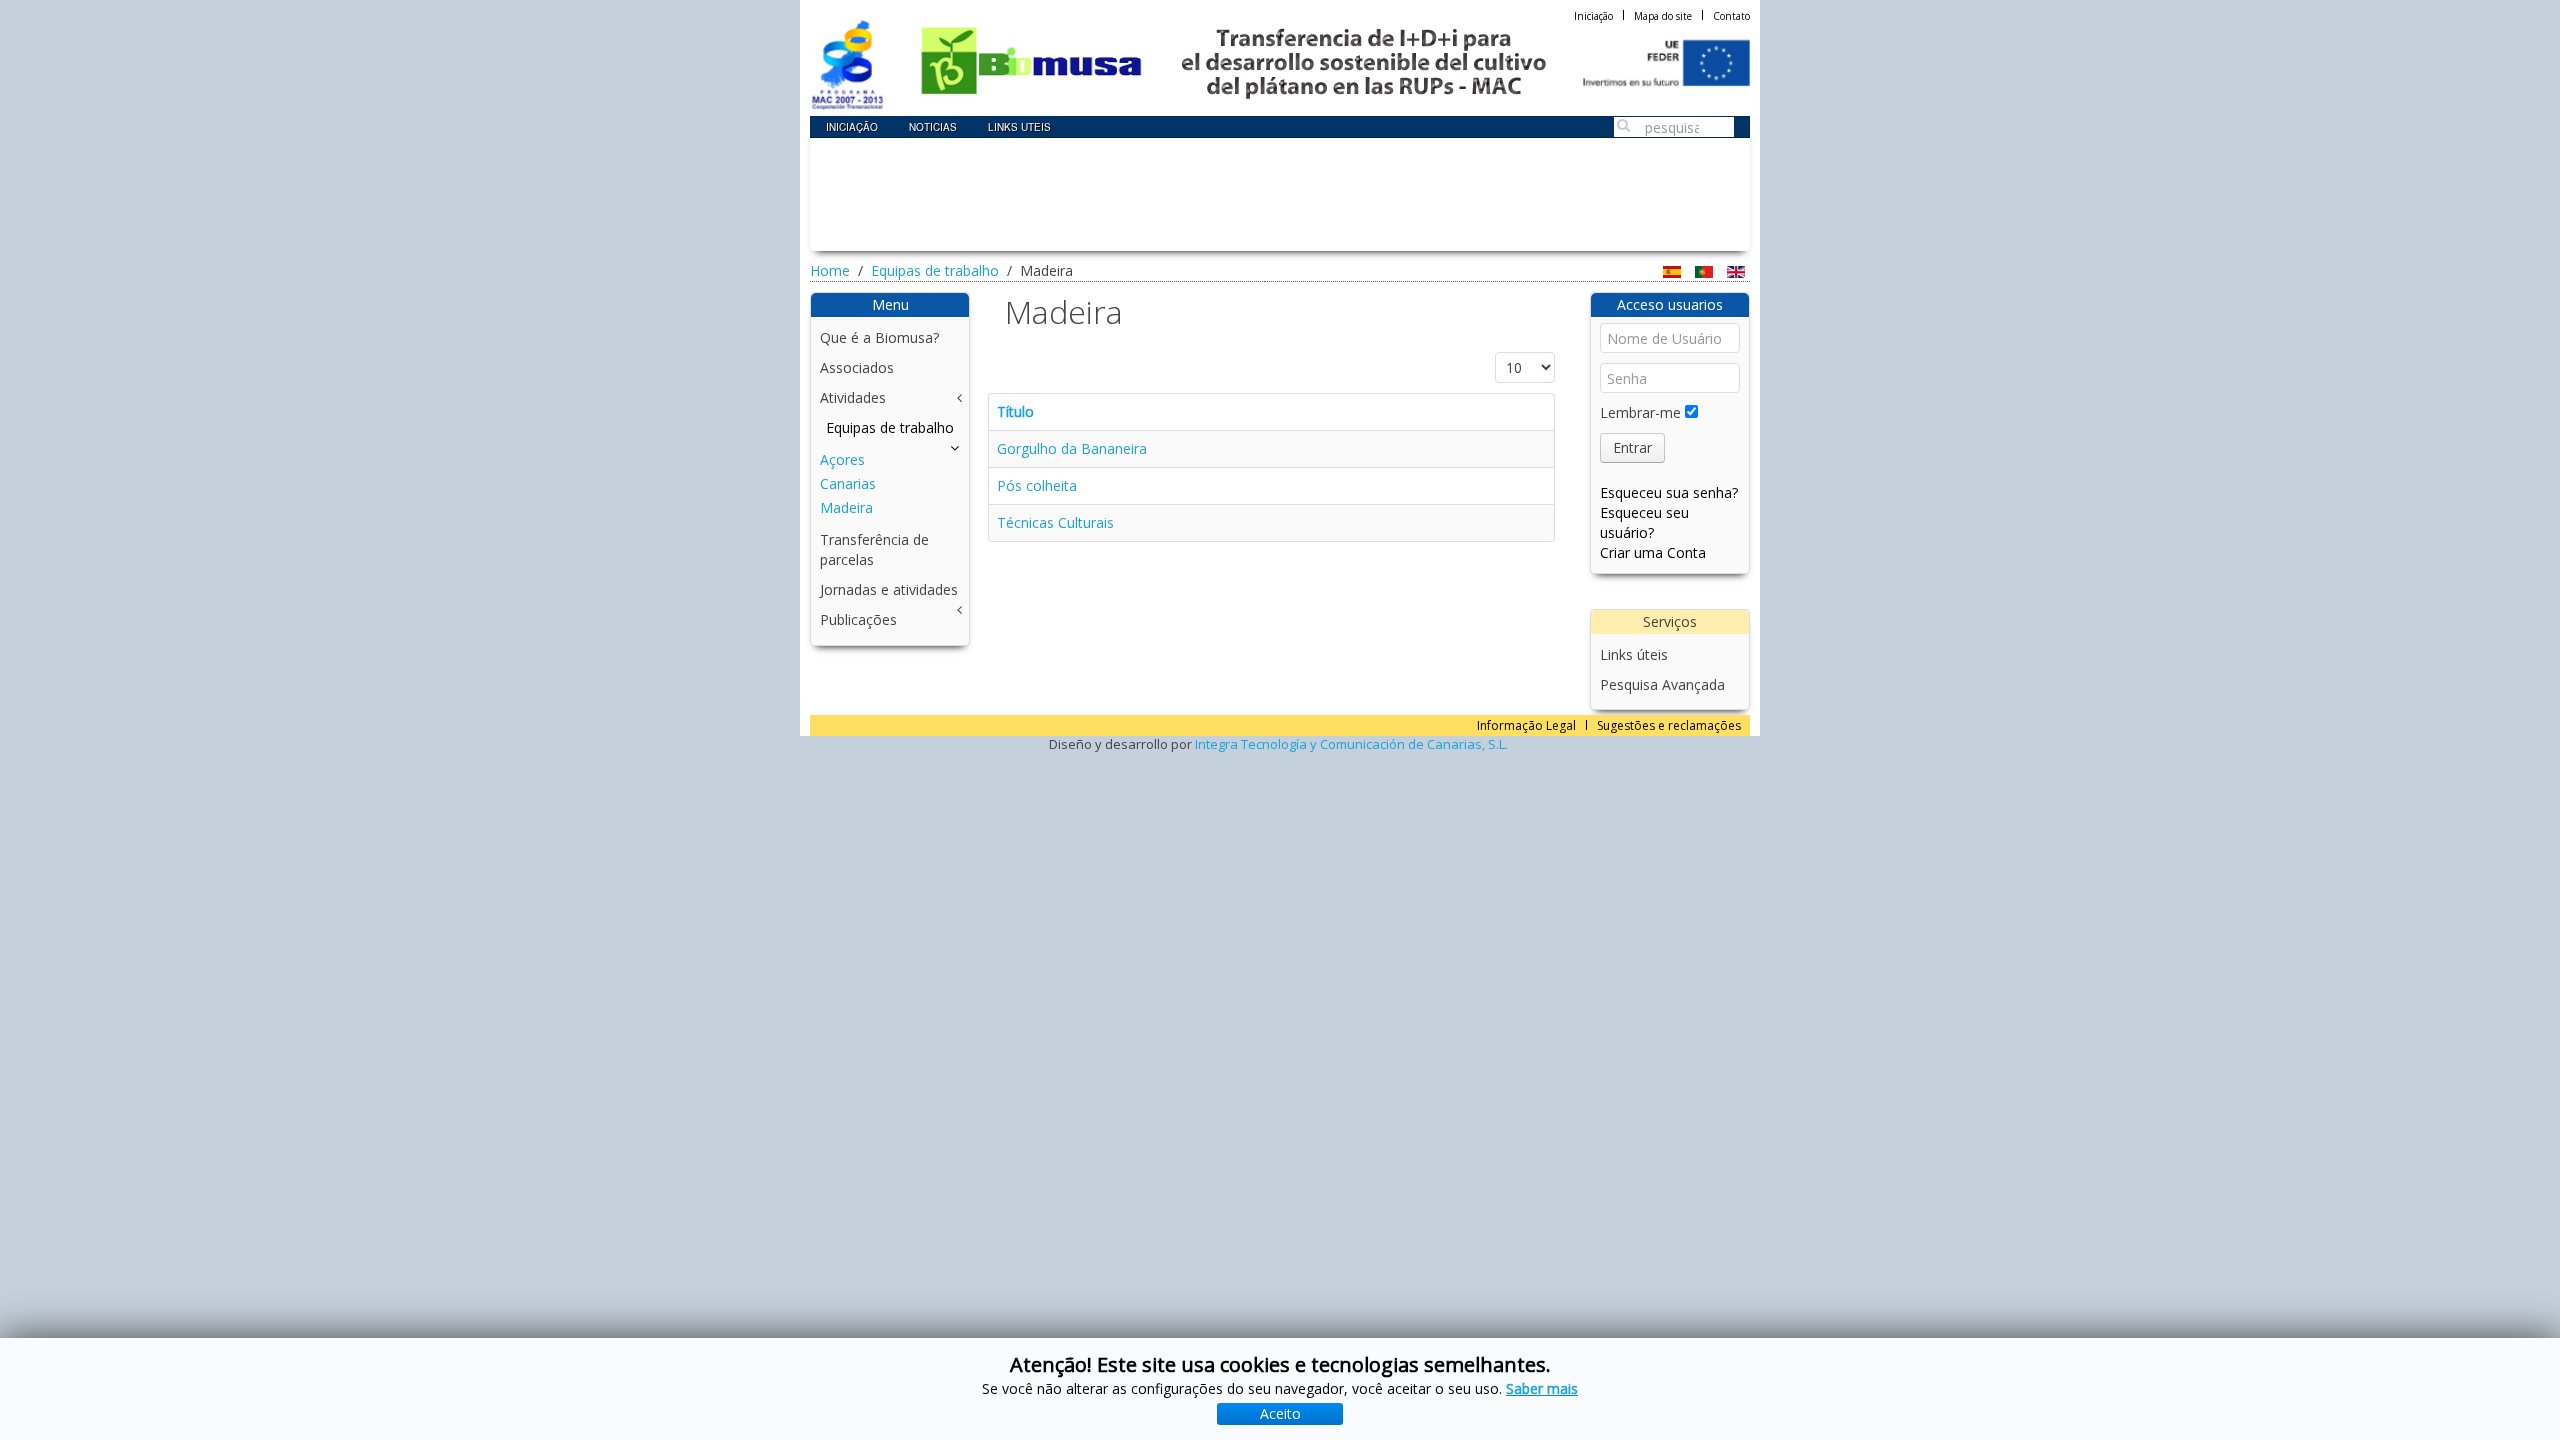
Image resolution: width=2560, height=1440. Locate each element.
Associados (857, 367)
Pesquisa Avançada (1662, 684)
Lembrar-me (1640, 412)
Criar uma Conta (1653, 552)
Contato (1731, 16)
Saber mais (1542, 1388)
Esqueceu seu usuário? (1644, 522)
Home (830, 270)
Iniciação (1593, 16)
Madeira (846, 507)
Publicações (858, 619)
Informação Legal (1526, 725)
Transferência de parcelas (874, 549)
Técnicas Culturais (1055, 522)
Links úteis (1634, 654)
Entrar (1632, 447)
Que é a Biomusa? (879, 337)
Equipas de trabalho (935, 270)
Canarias (848, 483)
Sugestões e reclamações (1669, 725)
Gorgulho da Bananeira (1072, 448)
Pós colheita (1037, 485)
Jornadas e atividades (889, 589)
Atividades (853, 397)
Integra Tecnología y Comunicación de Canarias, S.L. (1351, 744)
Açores (842, 459)
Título (1015, 411)
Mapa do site (1663, 16)
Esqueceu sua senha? (1669, 492)
